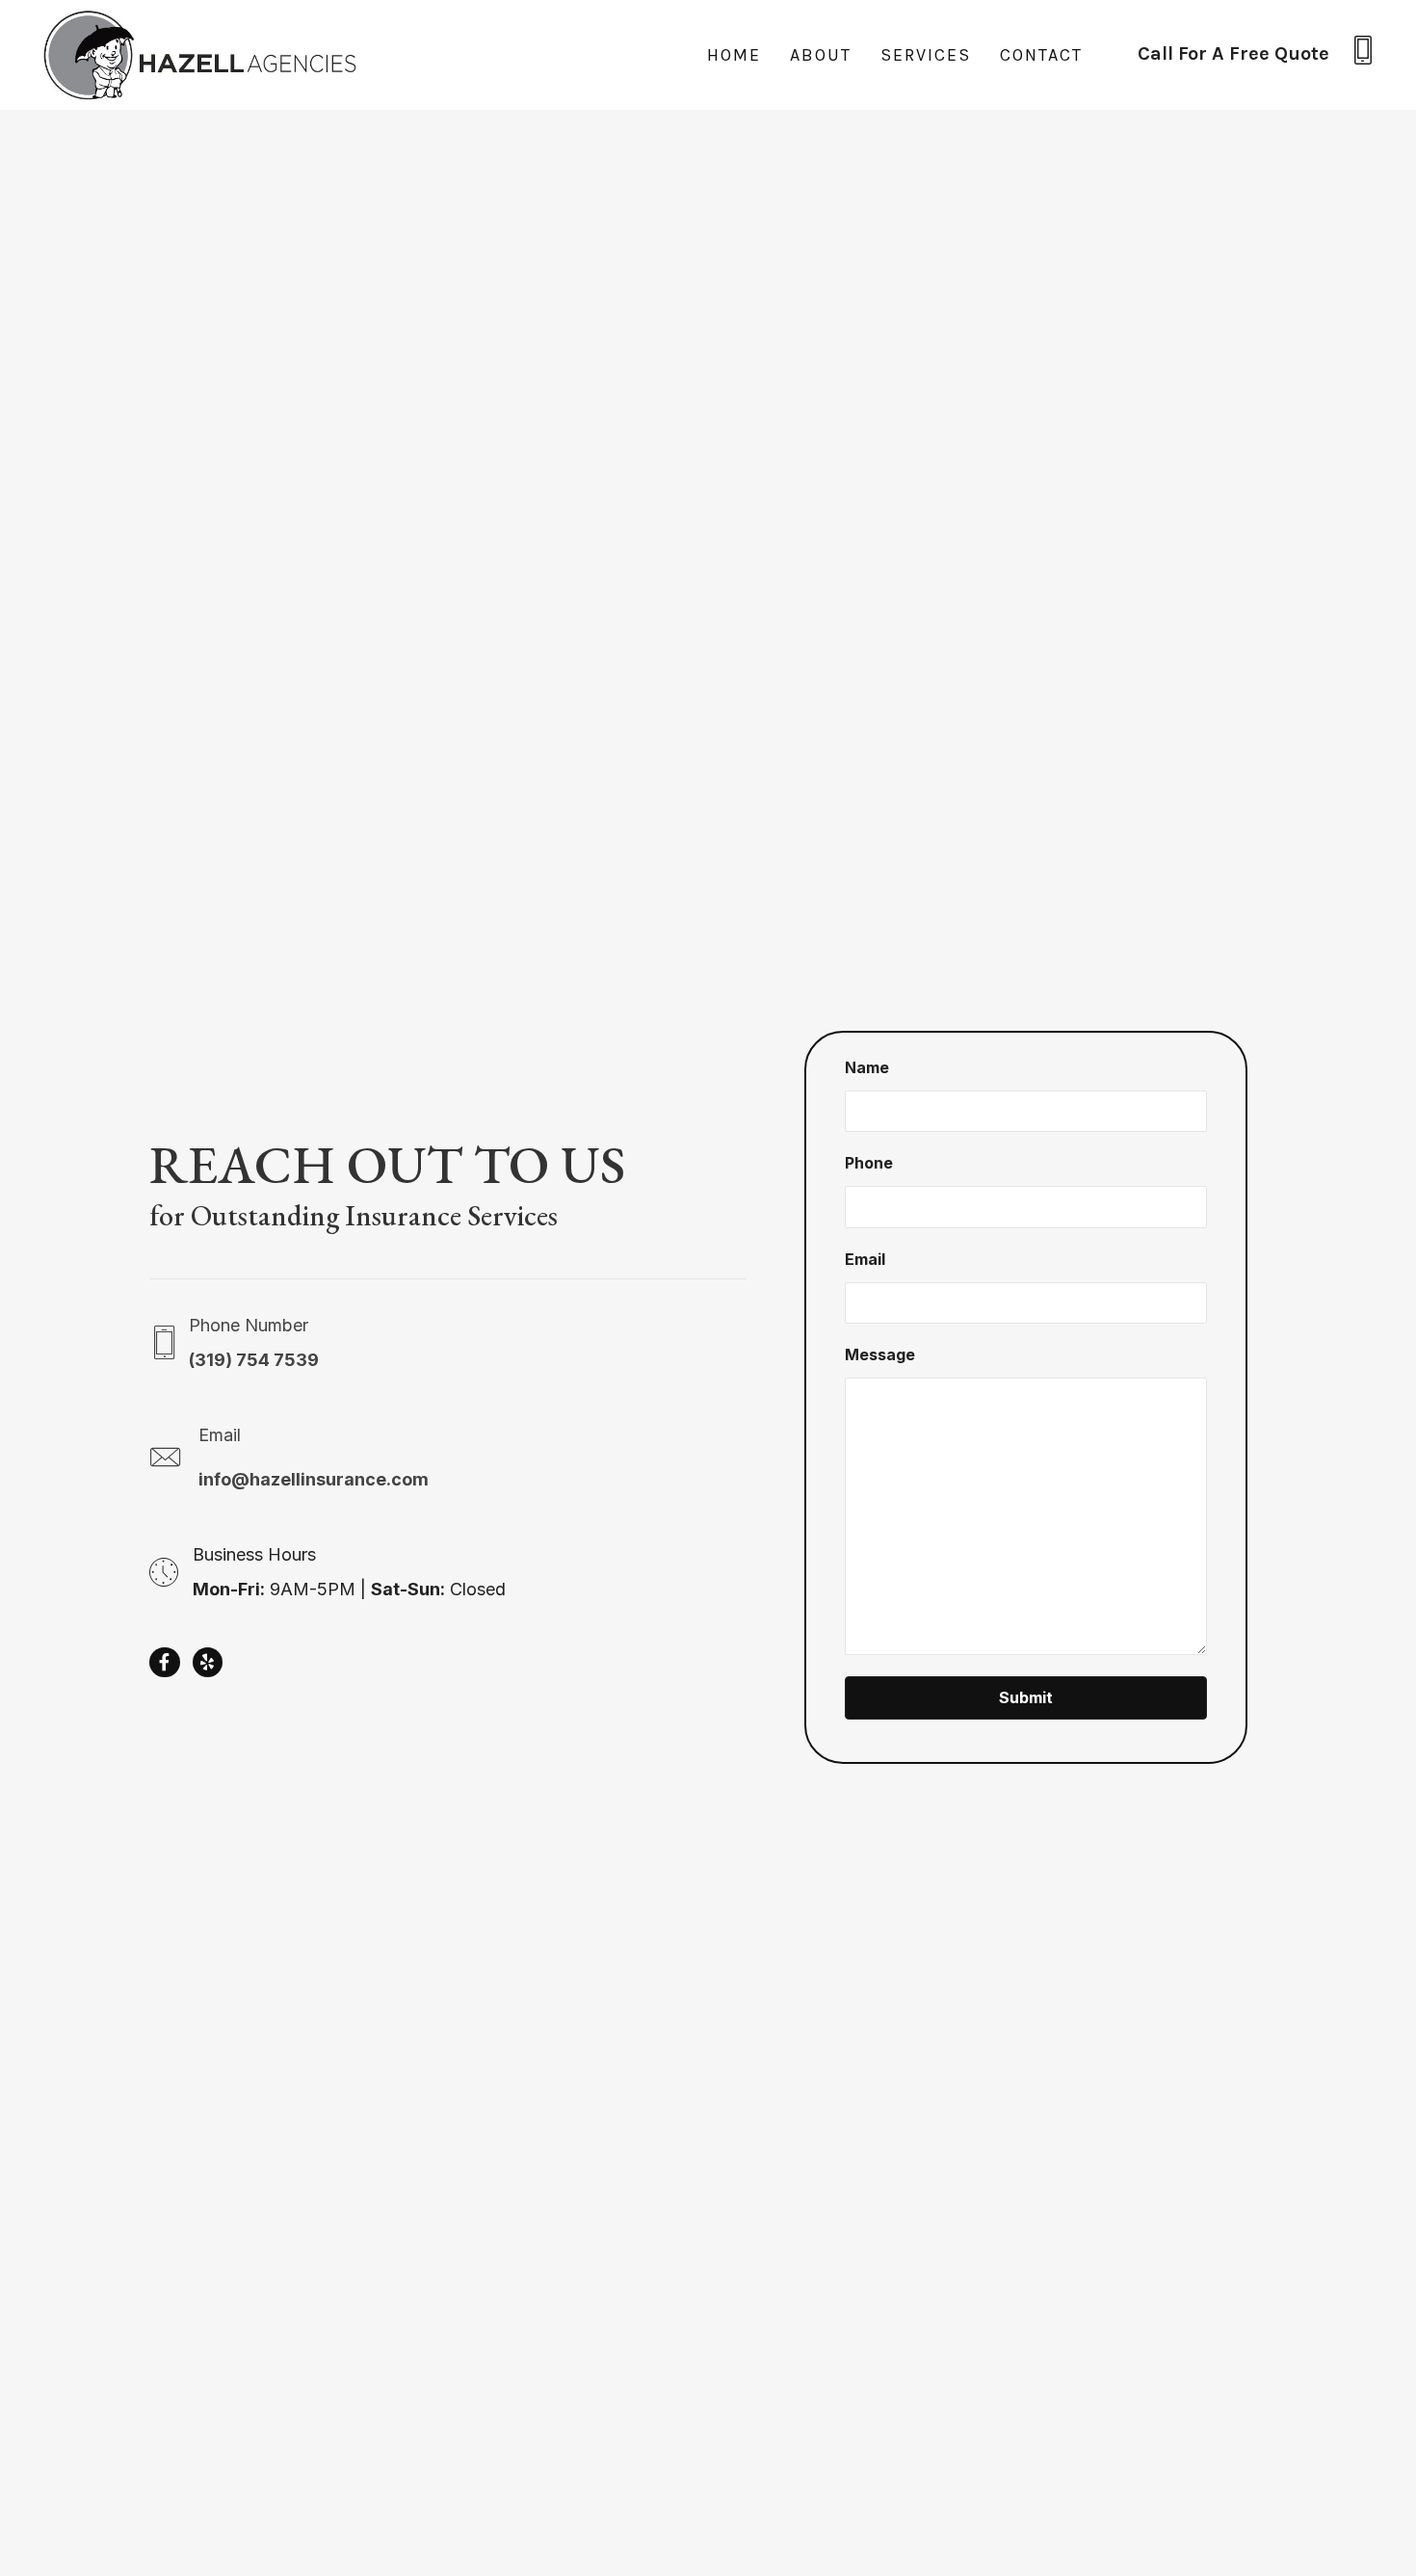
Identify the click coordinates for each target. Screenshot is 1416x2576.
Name (867, 1067)
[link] (734, 55)
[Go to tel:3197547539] (1257, 55)
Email (865, 1259)
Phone (869, 1163)
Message (880, 1354)
